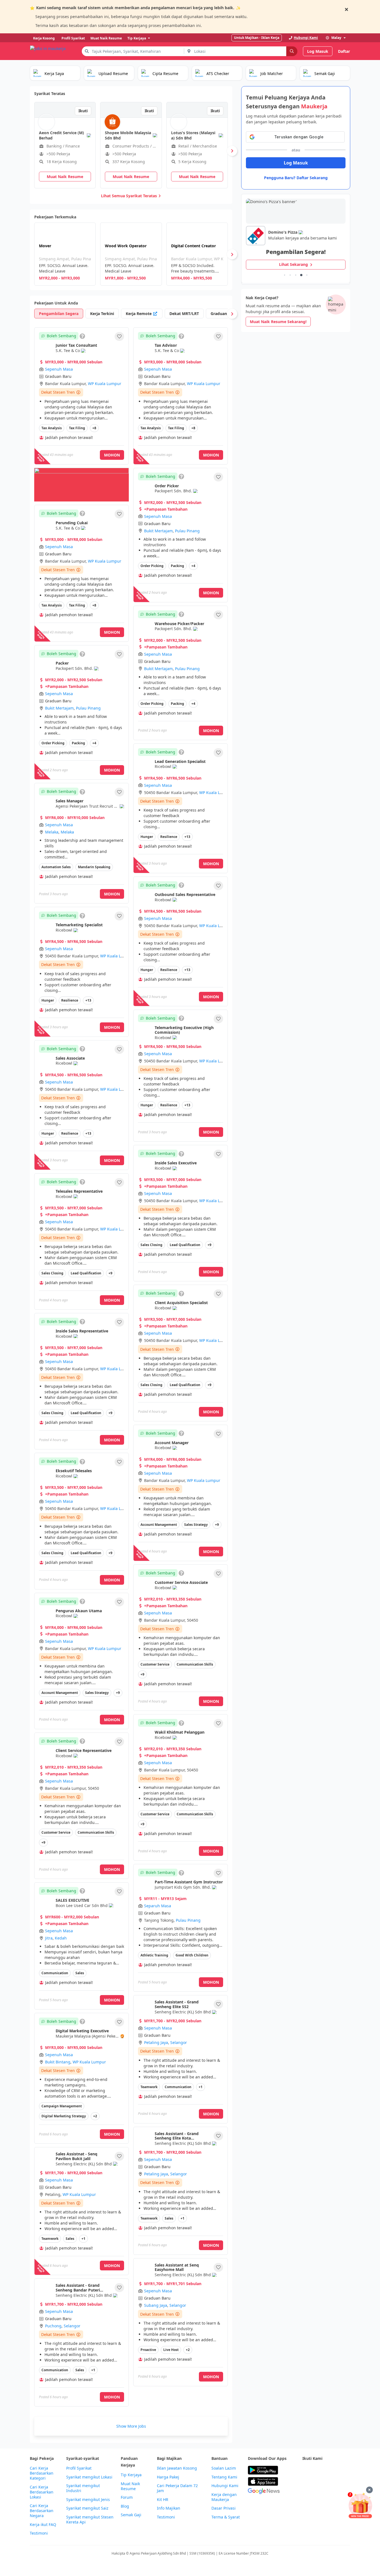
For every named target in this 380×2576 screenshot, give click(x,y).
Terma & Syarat (226, 2517)
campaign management (62, 2106)
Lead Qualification (86, 1273)
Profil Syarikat (79, 2468)
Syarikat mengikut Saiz (87, 2508)
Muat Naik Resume (130, 2486)
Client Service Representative (84, 1750)
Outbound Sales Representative (185, 894)
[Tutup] (369, 2490)
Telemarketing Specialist (79, 925)
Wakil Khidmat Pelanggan (180, 1732)
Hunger (48, 1000)
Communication (55, 1973)
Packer (62, 663)
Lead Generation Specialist (180, 761)
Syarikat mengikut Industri (83, 2488)
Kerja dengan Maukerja (224, 2497)
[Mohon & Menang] (360, 2505)
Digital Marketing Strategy (64, 2116)
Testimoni (39, 2533)
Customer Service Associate (181, 1582)
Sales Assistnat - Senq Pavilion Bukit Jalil (77, 2156)
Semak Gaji (131, 2515)
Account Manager (172, 1443)
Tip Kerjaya (131, 2475)
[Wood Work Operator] (131, 254)
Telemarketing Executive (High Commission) (184, 1030)
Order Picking (53, 743)
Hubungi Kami (225, 2486)
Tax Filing (77, 428)
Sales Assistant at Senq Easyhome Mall (177, 2267)
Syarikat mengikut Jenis (88, 2500)
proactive (148, 2350)
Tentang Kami (224, 2477)
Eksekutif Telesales (74, 1471)
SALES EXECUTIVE (72, 1900)
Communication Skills (96, 1832)
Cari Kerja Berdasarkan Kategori (42, 2473)
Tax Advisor (166, 345)
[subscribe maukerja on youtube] (330, 2470)
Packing (78, 743)
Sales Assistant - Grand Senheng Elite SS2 (177, 2004)
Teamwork (149, 2087)
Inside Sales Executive (176, 1163)
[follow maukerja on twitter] (318, 2470)
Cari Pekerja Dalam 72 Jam (177, 2488)
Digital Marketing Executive (82, 2031)
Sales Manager (70, 801)
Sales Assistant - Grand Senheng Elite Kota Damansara (177, 2138)
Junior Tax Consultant (76, 345)
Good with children (192, 1955)
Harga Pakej (168, 2477)
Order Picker (167, 486)
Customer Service (56, 1832)
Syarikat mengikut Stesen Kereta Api (90, 2520)
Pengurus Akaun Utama (79, 1611)
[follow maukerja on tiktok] (318, 2484)
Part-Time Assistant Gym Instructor (189, 1882)
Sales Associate (70, 1058)
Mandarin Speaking (94, 867)
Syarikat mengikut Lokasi (89, 2477)
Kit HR (163, 2500)
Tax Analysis (52, 428)
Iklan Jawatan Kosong (177, 2468)
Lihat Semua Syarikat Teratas (129, 196)
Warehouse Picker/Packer (179, 624)
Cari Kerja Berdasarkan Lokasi (42, 2492)
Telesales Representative (79, 1191)
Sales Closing (52, 1273)
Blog (125, 2506)
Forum (127, 2497)
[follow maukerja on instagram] (342, 2470)
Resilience (70, 1000)
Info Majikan (169, 2508)
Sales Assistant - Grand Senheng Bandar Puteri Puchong (78, 2290)
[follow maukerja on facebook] (306, 2470)
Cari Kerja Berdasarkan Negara (42, 2511)
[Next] (232, 151)
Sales (80, 1973)
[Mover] (65, 254)
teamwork (50, 2239)
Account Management (60, 1693)
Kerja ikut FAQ (43, 2525)
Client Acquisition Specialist (181, 1303)
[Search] (292, 51)
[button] (119, 336)
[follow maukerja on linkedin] (306, 2484)
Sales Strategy (97, 1693)
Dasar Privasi (224, 2508)
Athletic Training (154, 1955)
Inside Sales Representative (82, 1331)
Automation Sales (56, 867)
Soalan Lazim (224, 2468)
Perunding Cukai (72, 523)
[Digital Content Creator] (197, 254)
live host (171, 2350)
